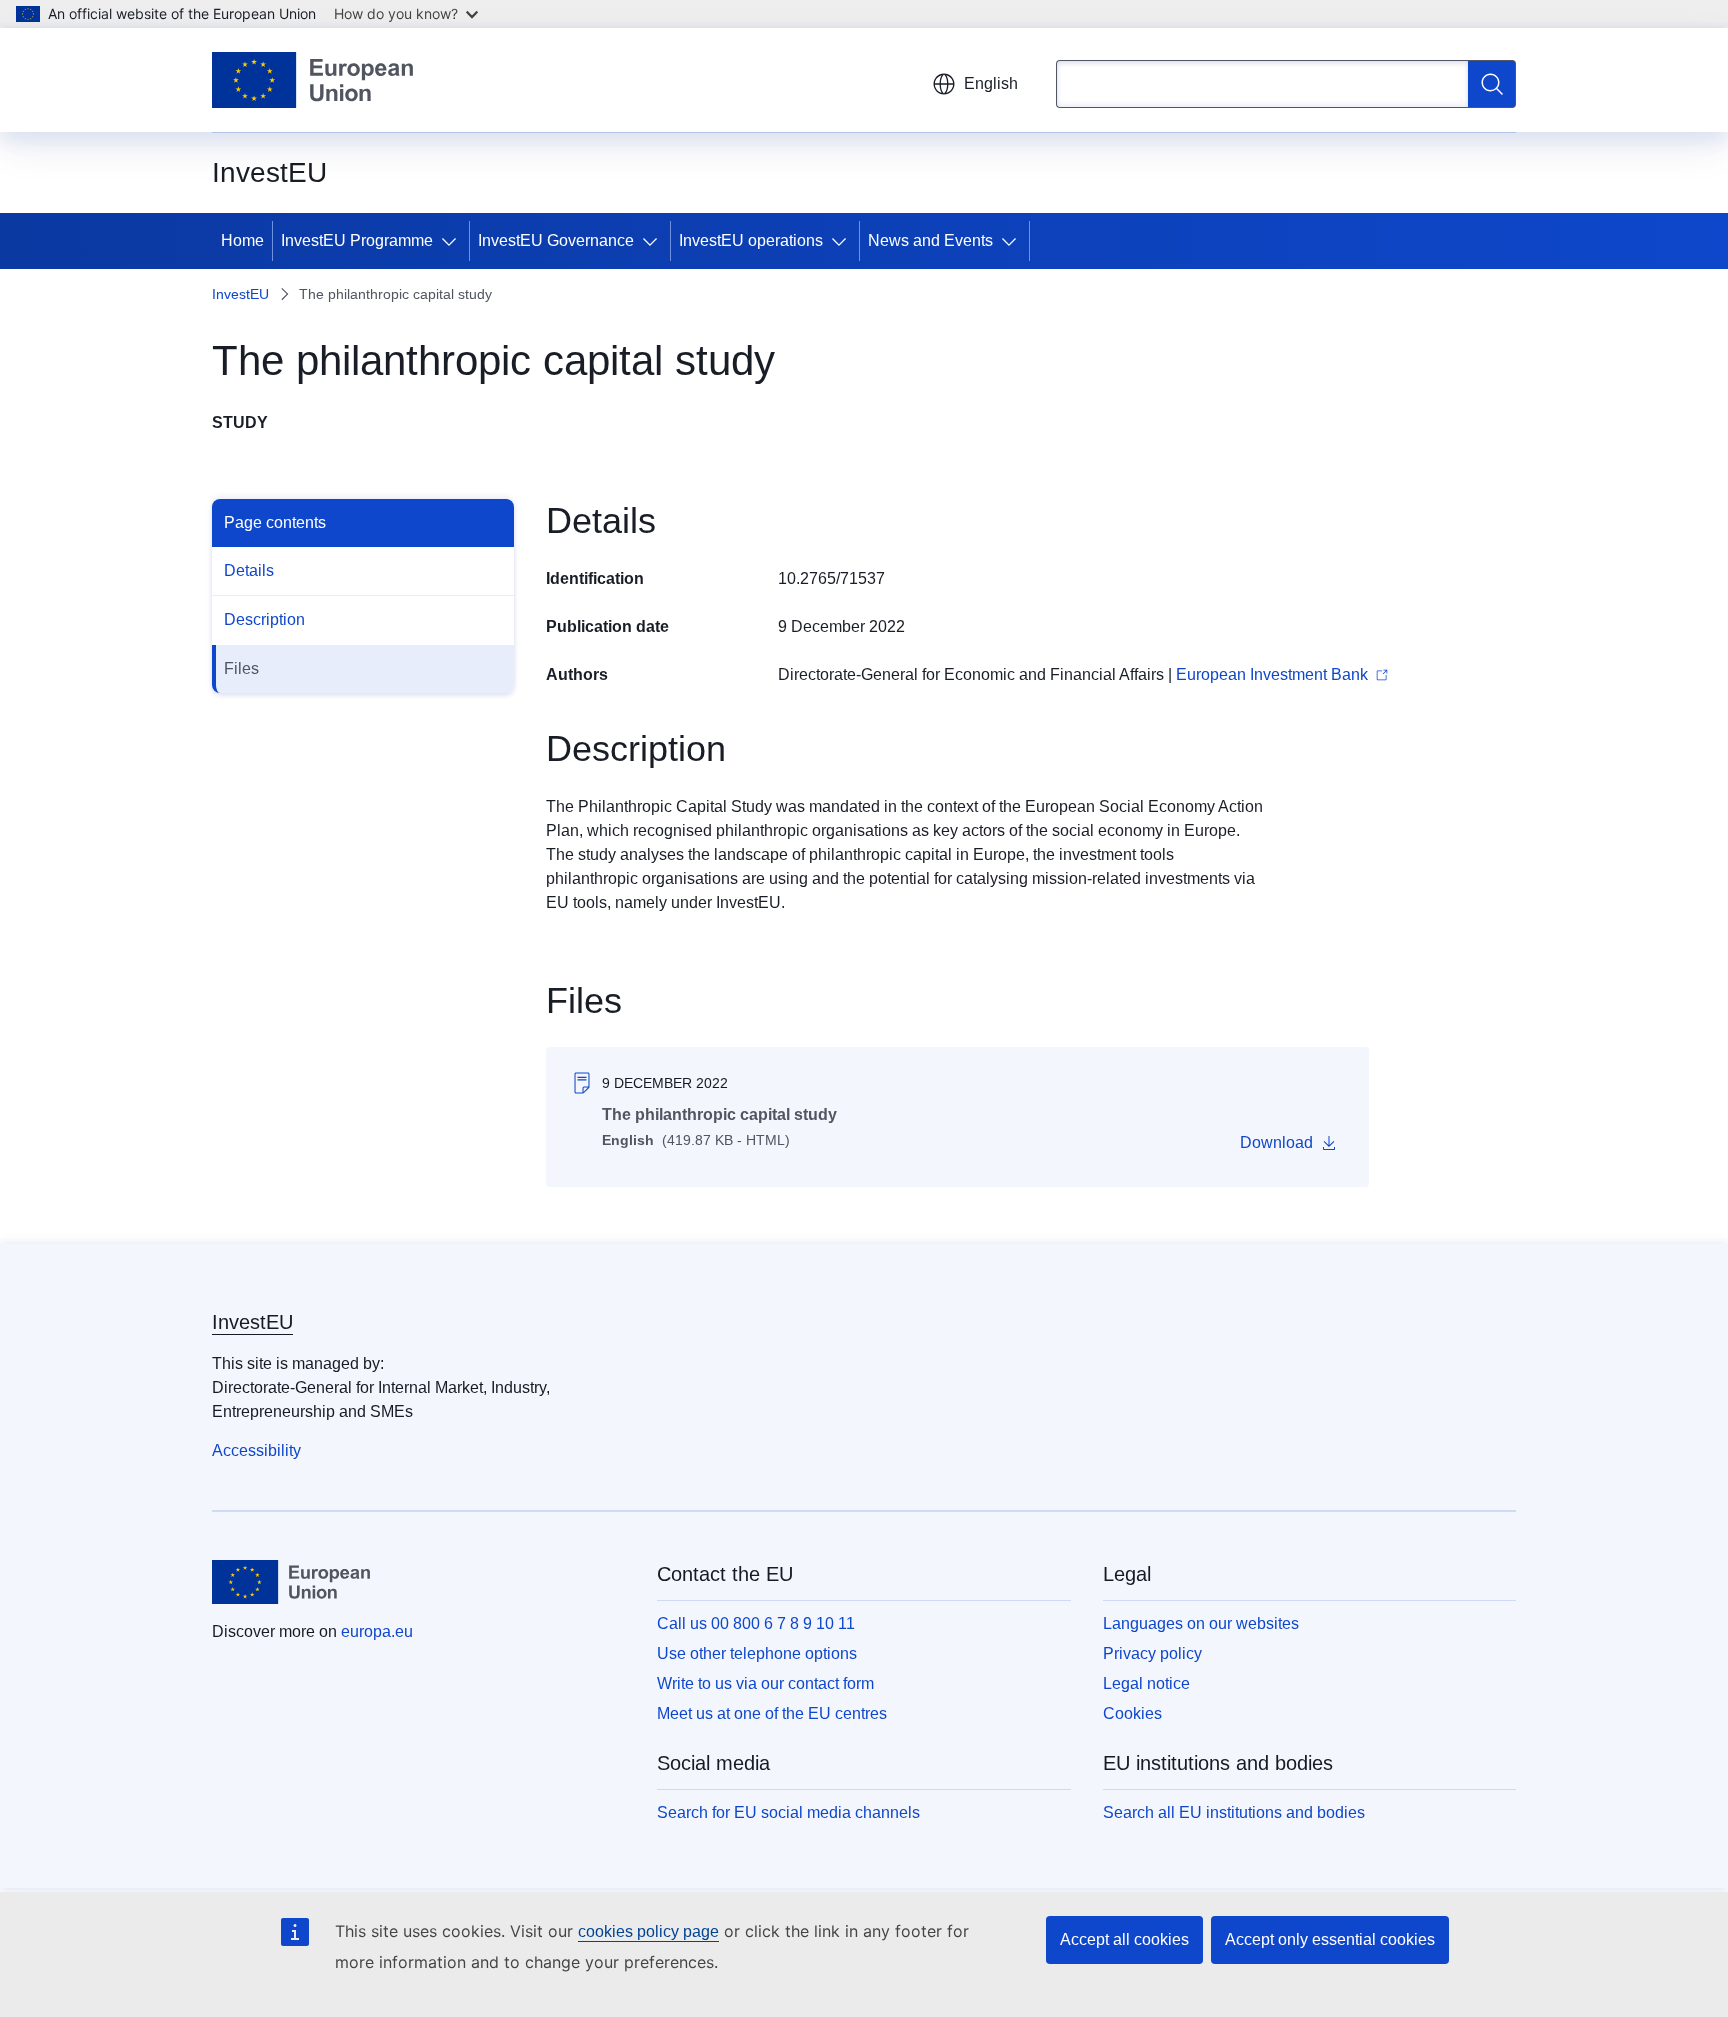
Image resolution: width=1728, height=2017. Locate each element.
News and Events (930, 240)
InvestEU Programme (357, 240)
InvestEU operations (751, 240)
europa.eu (377, 1631)
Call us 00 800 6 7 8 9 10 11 (756, 1623)
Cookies (1132, 1713)
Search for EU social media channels (788, 1812)
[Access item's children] (453, 241)
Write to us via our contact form (765, 1683)
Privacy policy (1152, 1653)
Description (264, 619)
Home (242, 240)
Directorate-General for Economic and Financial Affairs (971, 674)
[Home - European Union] (312, 80)
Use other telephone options (757, 1653)
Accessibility (256, 1450)
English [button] (991, 83)
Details (249, 570)
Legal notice (1146, 1683)
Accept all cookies (1124, 1939)
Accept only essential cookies (1330, 1939)
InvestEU (240, 294)
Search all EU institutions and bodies (1234, 1812)
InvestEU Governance (556, 240)
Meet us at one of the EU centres (772, 1713)
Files (241, 668)
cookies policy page (648, 1931)
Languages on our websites (1201, 1623)
